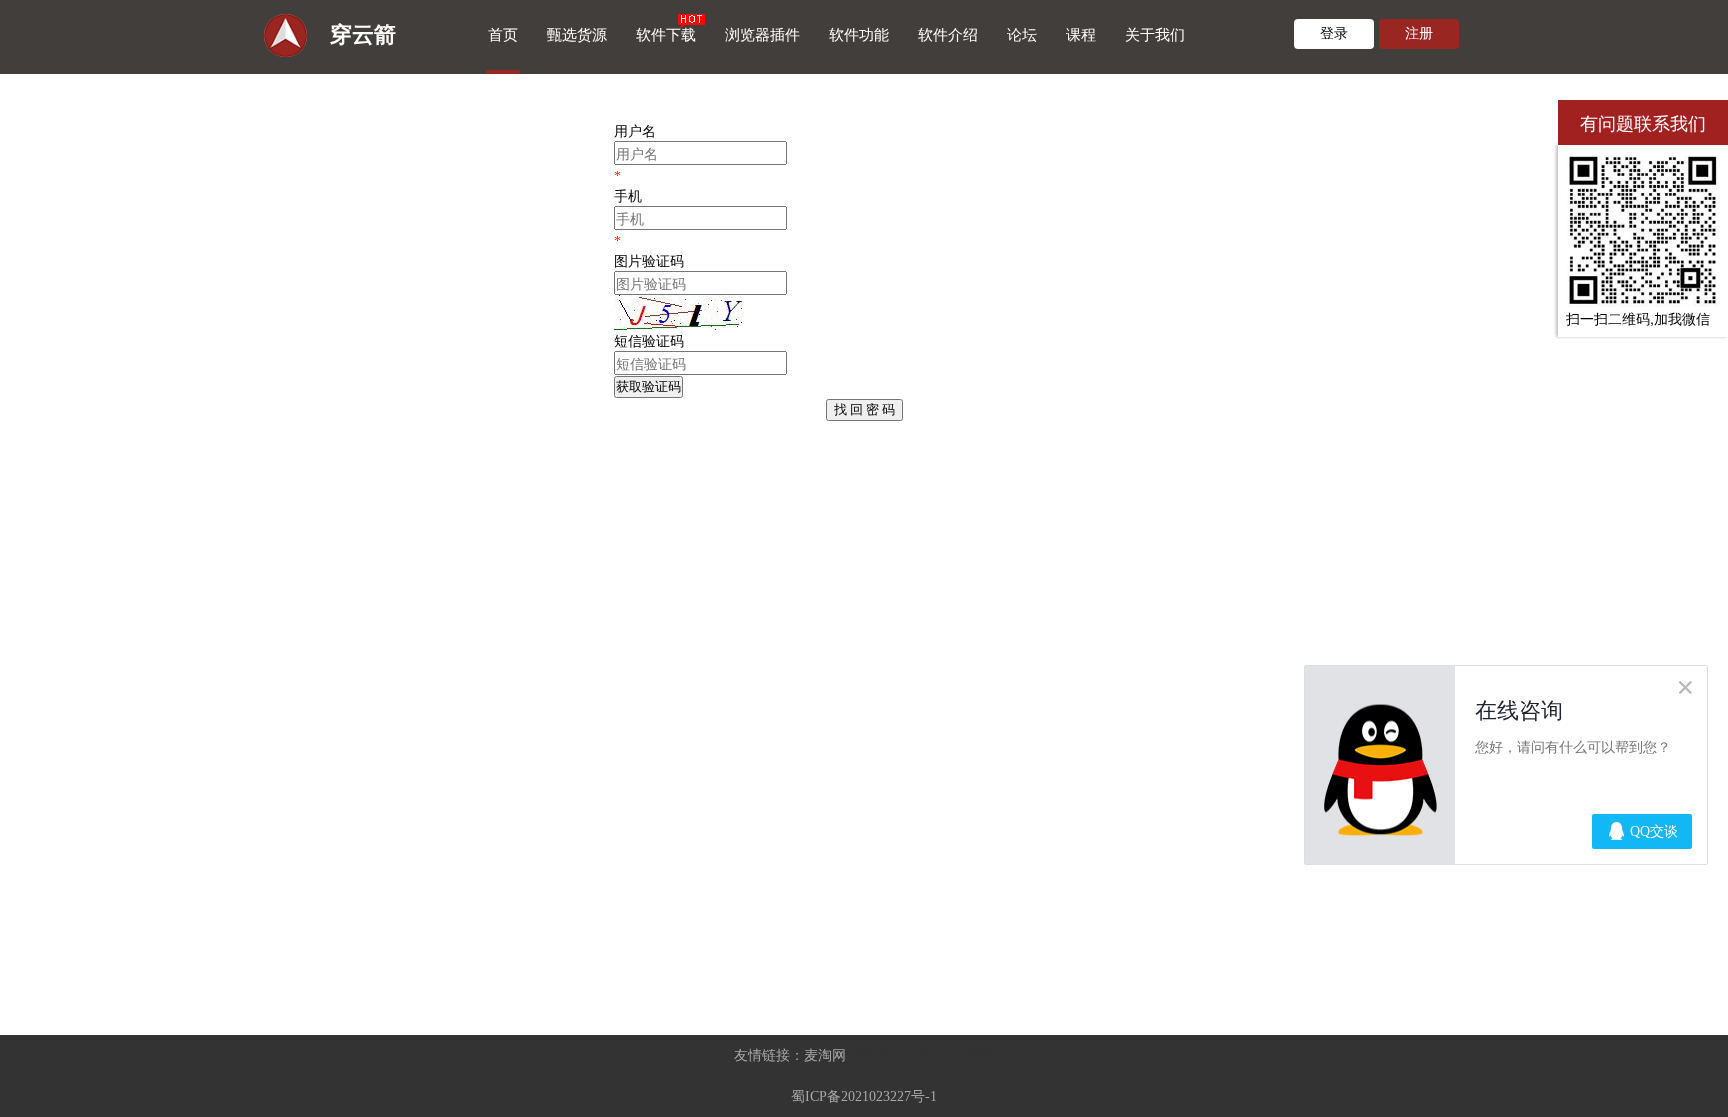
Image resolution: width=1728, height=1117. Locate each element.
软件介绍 (948, 35)
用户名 (635, 131)
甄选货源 (577, 35)
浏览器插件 (762, 35)
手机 (628, 196)
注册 (1419, 33)
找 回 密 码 (864, 409)
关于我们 (1155, 35)
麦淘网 (825, 1055)
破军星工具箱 (892, 1055)
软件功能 (859, 35)
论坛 (1022, 35)
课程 (1081, 35)
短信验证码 (649, 341)
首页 (503, 35)
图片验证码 (649, 261)
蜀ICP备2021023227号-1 (864, 1096)
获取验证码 (648, 386)
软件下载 (666, 35)
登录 (1334, 33)
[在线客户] (1533, 122)
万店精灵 (966, 1055)
